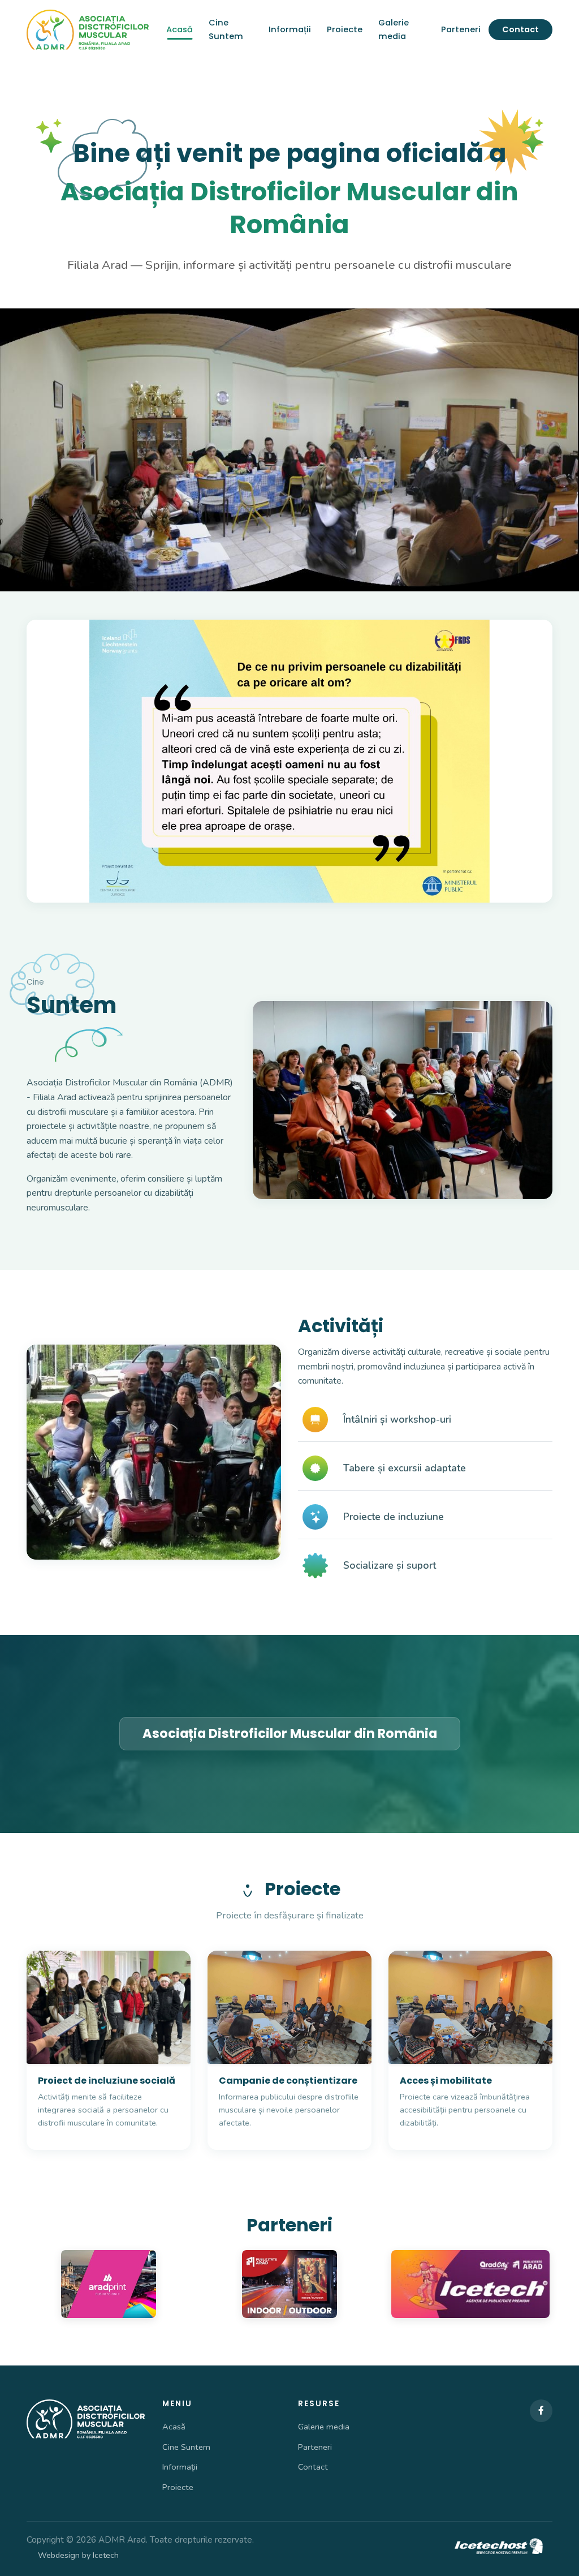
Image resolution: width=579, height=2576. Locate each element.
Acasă (180, 29)
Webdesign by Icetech (78, 2555)
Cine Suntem (226, 29)
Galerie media (394, 29)
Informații (290, 29)
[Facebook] (541, 2411)
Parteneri (461, 29)
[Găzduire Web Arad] (500, 2547)
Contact (520, 29)
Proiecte (345, 29)
